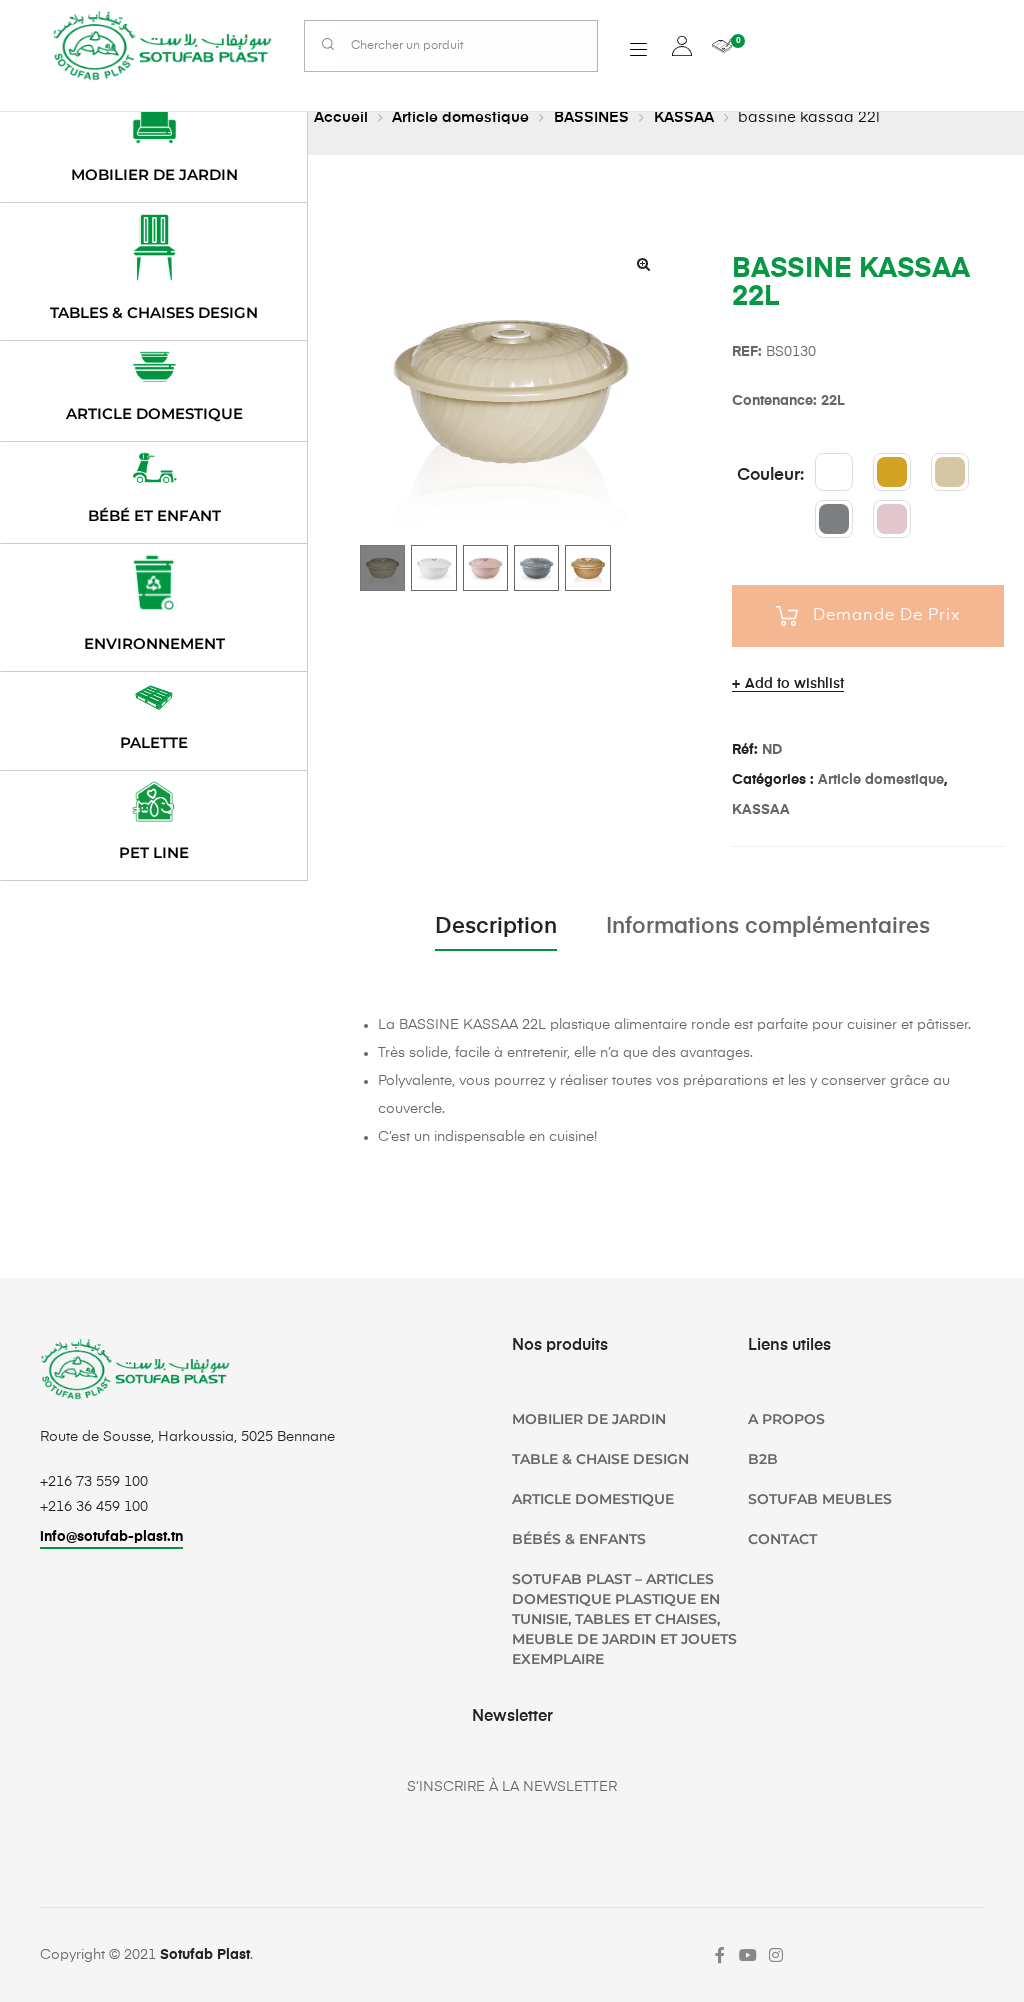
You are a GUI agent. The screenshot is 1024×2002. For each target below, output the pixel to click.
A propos (786, 1419)
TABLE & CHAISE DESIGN (600, 1459)
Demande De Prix (887, 616)
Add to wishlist (794, 684)
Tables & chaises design (154, 312)
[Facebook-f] (720, 1955)
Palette (154, 742)
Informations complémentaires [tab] (768, 927)
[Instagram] (776, 1955)
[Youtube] (748, 1955)
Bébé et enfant (154, 515)
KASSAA (684, 117)
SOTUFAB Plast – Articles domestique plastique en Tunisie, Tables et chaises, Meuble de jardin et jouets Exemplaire (624, 1619)
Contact (782, 1539)
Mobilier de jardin (154, 174)
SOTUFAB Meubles (820, 1499)
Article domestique (460, 117)
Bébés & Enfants (579, 1539)
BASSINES (591, 117)
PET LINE (154, 852)
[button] (643, 264)
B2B (763, 1459)
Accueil (341, 117)
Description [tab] (496, 927)
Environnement (154, 643)
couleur (768, 475)
